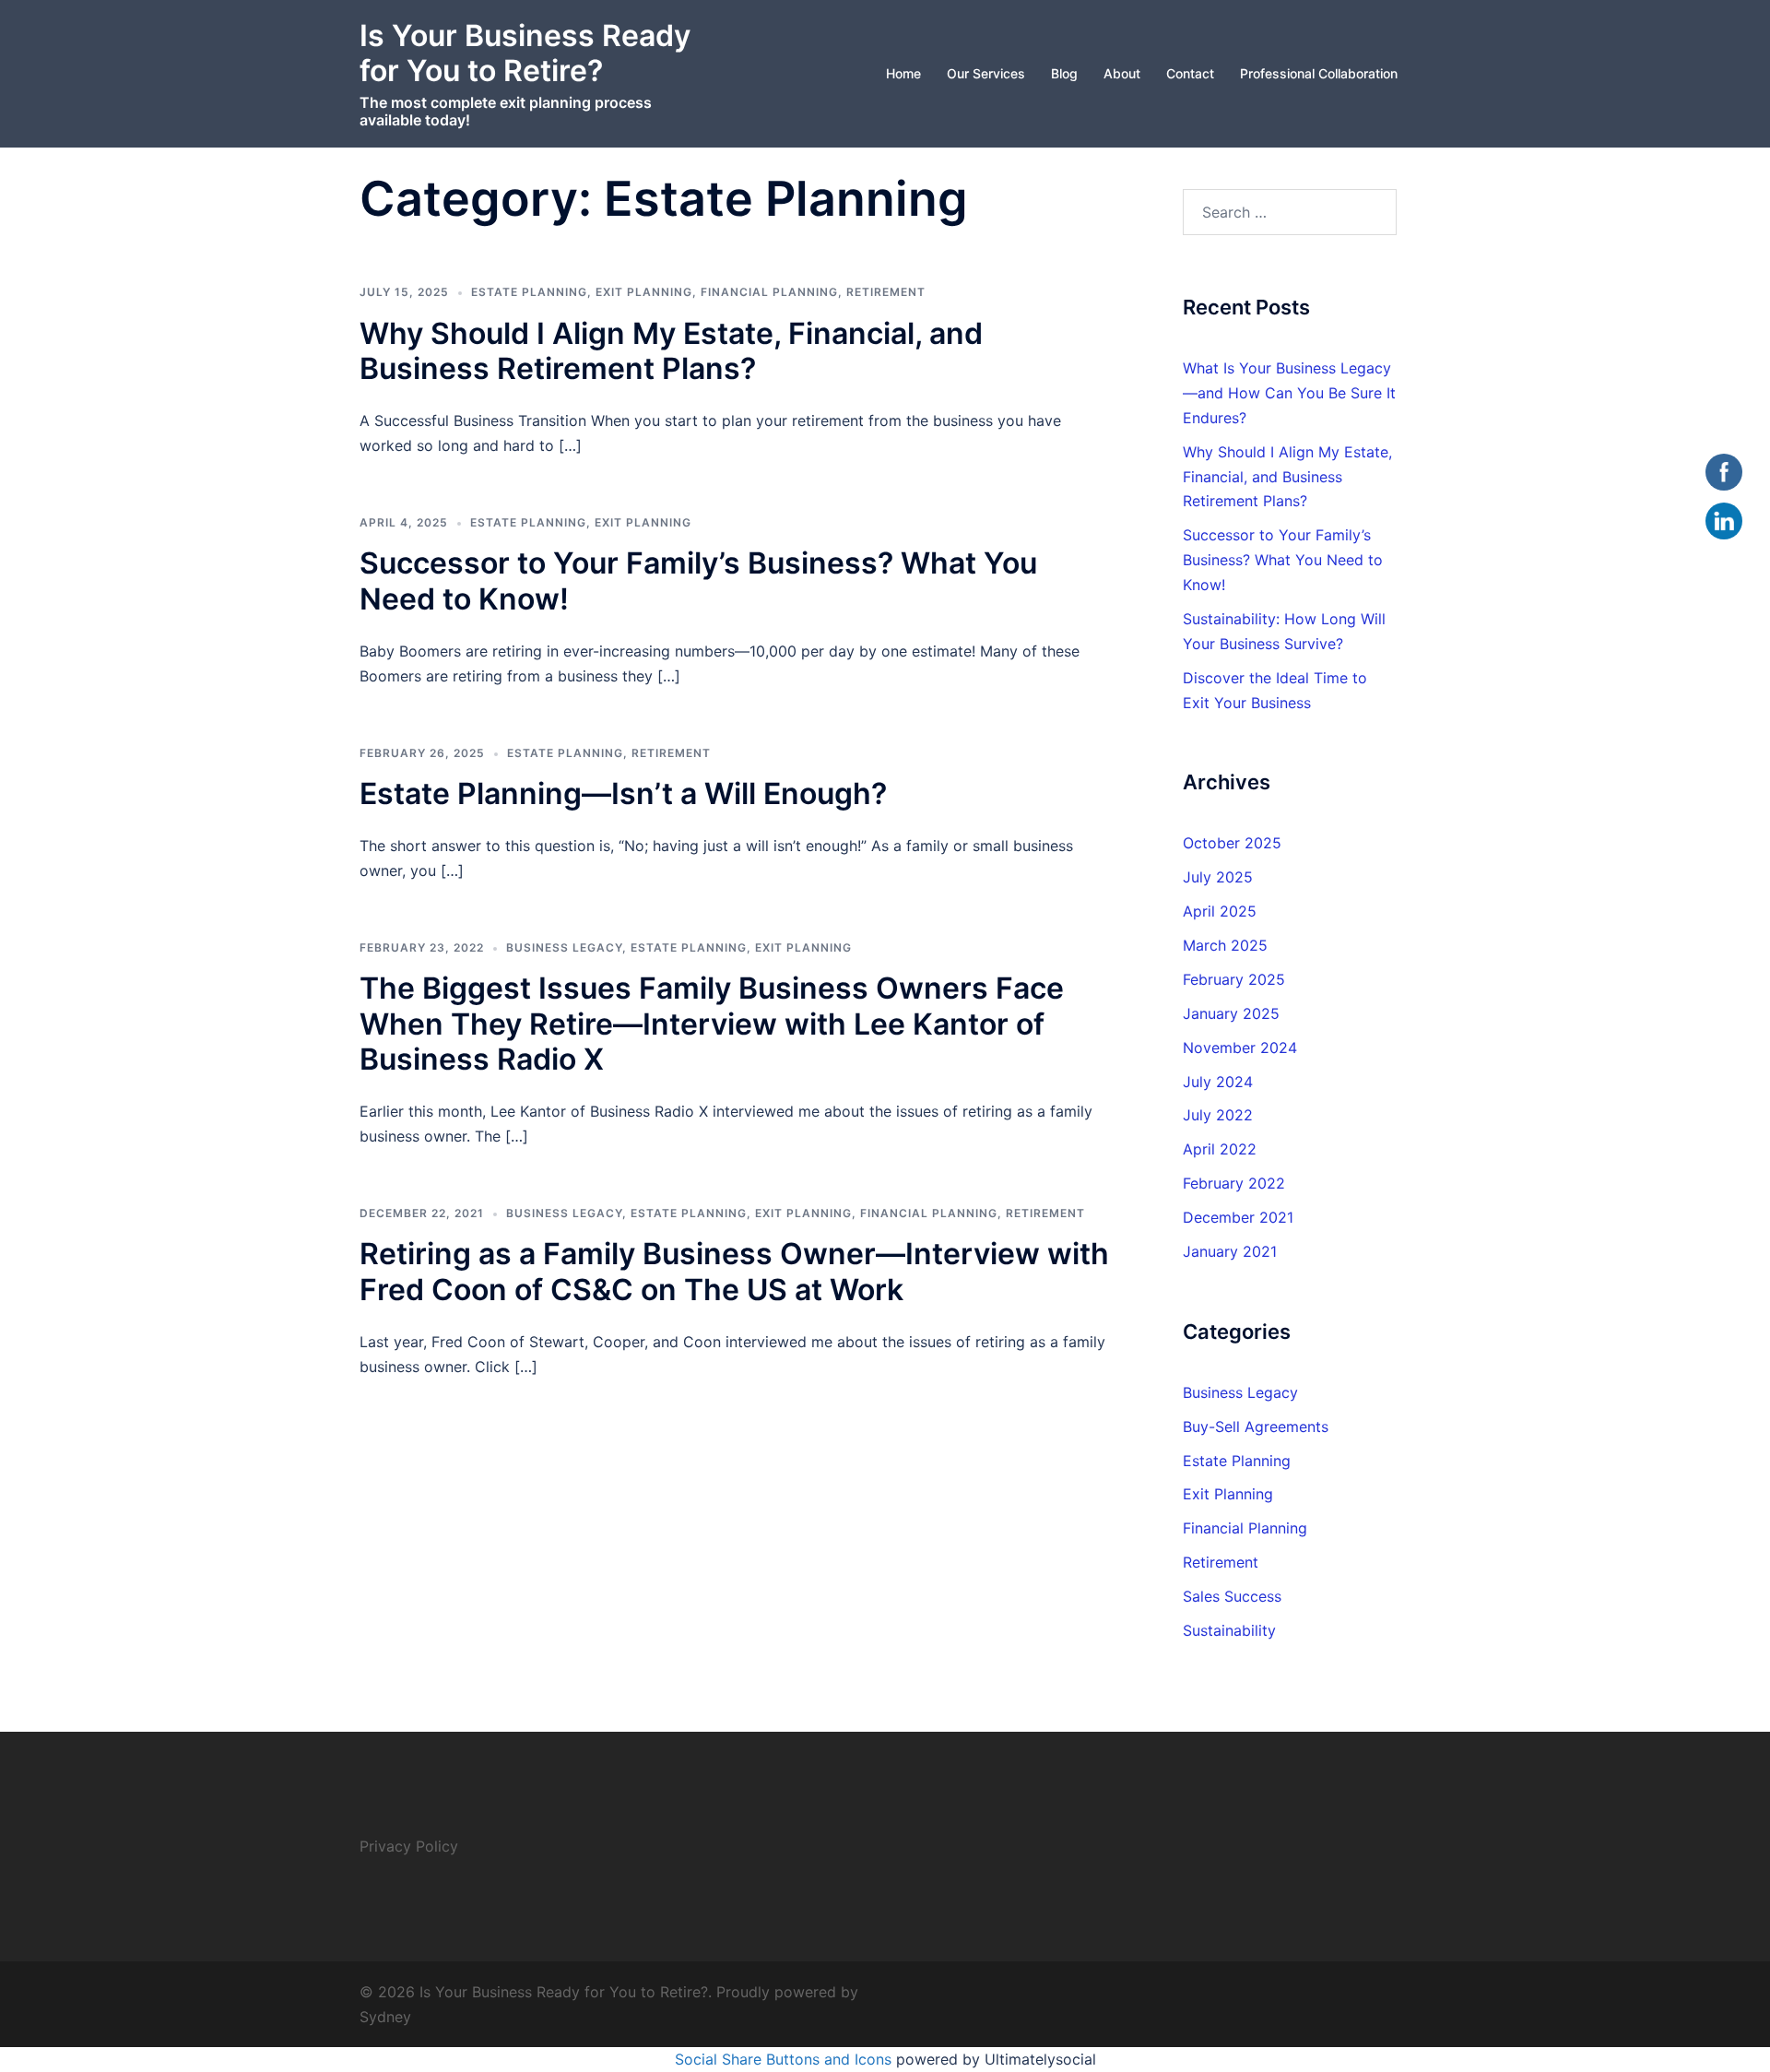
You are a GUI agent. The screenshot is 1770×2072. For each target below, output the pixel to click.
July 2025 (1218, 877)
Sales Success (1232, 1596)
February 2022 (1234, 1183)
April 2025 (1220, 911)
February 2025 (1234, 979)
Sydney (385, 2017)
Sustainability (1229, 1630)
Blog (1064, 73)
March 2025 (1225, 945)
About (1122, 73)
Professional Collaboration (1319, 73)
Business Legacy (564, 947)
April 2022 (1220, 1149)
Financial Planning (769, 292)
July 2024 (1218, 1082)
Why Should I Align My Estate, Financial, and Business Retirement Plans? (671, 351)
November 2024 (1240, 1048)
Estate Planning (529, 292)
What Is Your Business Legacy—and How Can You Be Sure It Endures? (1289, 393)
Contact (1190, 73)
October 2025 (1232, 843)
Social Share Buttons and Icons (783, 2059)
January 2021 (1230, 1251)
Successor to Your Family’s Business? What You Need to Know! (698, 580)
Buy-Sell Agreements (1256, 1427)
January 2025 (1231, 1013)
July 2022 (1218, 1115)
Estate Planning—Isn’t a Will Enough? (623, 793)
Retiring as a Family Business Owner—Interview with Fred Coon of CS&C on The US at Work (734, 1271)
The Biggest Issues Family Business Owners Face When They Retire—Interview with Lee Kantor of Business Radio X (712, 1024)
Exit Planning (644, 292)
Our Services (986, 73)
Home (903, 73)
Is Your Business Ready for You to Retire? (525, 53)
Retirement (886, 292)
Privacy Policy (409, 1846)
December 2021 (1238, 1217)
